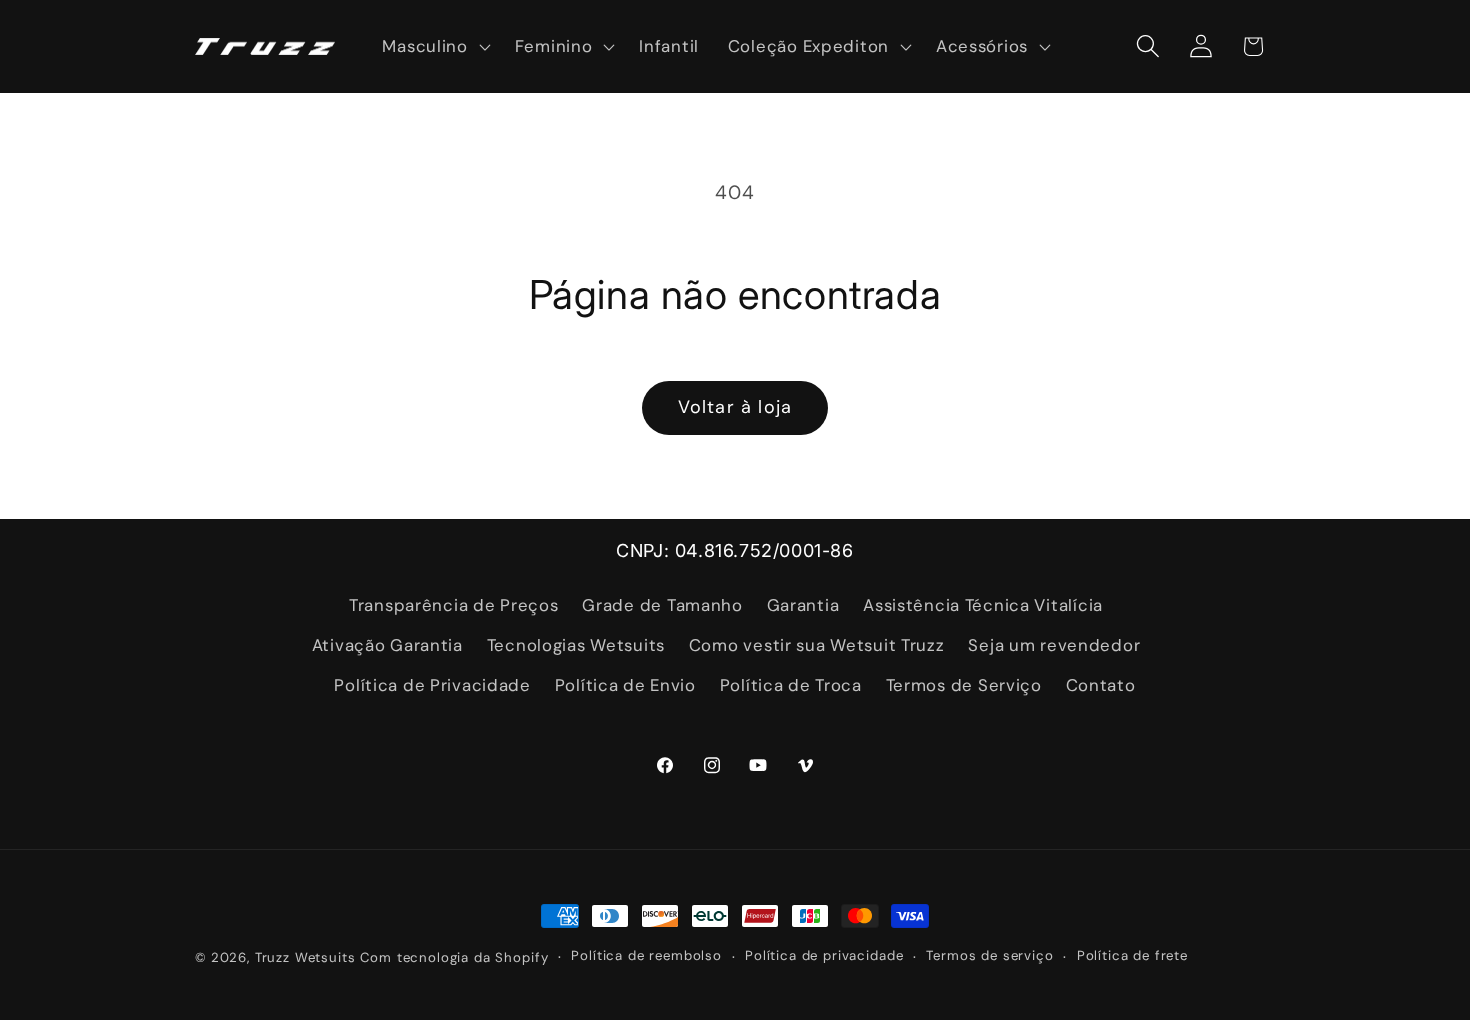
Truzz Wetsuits (305, 957)
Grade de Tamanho (662, 605)
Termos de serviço (989, 955)
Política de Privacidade (432, 685)
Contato (1101, 685)
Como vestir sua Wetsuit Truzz (817, 645)
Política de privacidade (824, 955)
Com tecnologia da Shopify (454, 957)
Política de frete (1132, 955)
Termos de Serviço (964, 685)
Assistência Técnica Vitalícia (983, 605)
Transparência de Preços (454, 605)
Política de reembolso (646, 955)
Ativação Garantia (387, 645)
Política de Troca (791, 685)
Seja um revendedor (1054, 645)
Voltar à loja (735, 407)
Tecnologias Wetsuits (576, 645)
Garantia (803, 605)
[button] (434, 47)
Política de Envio (625, 685)
